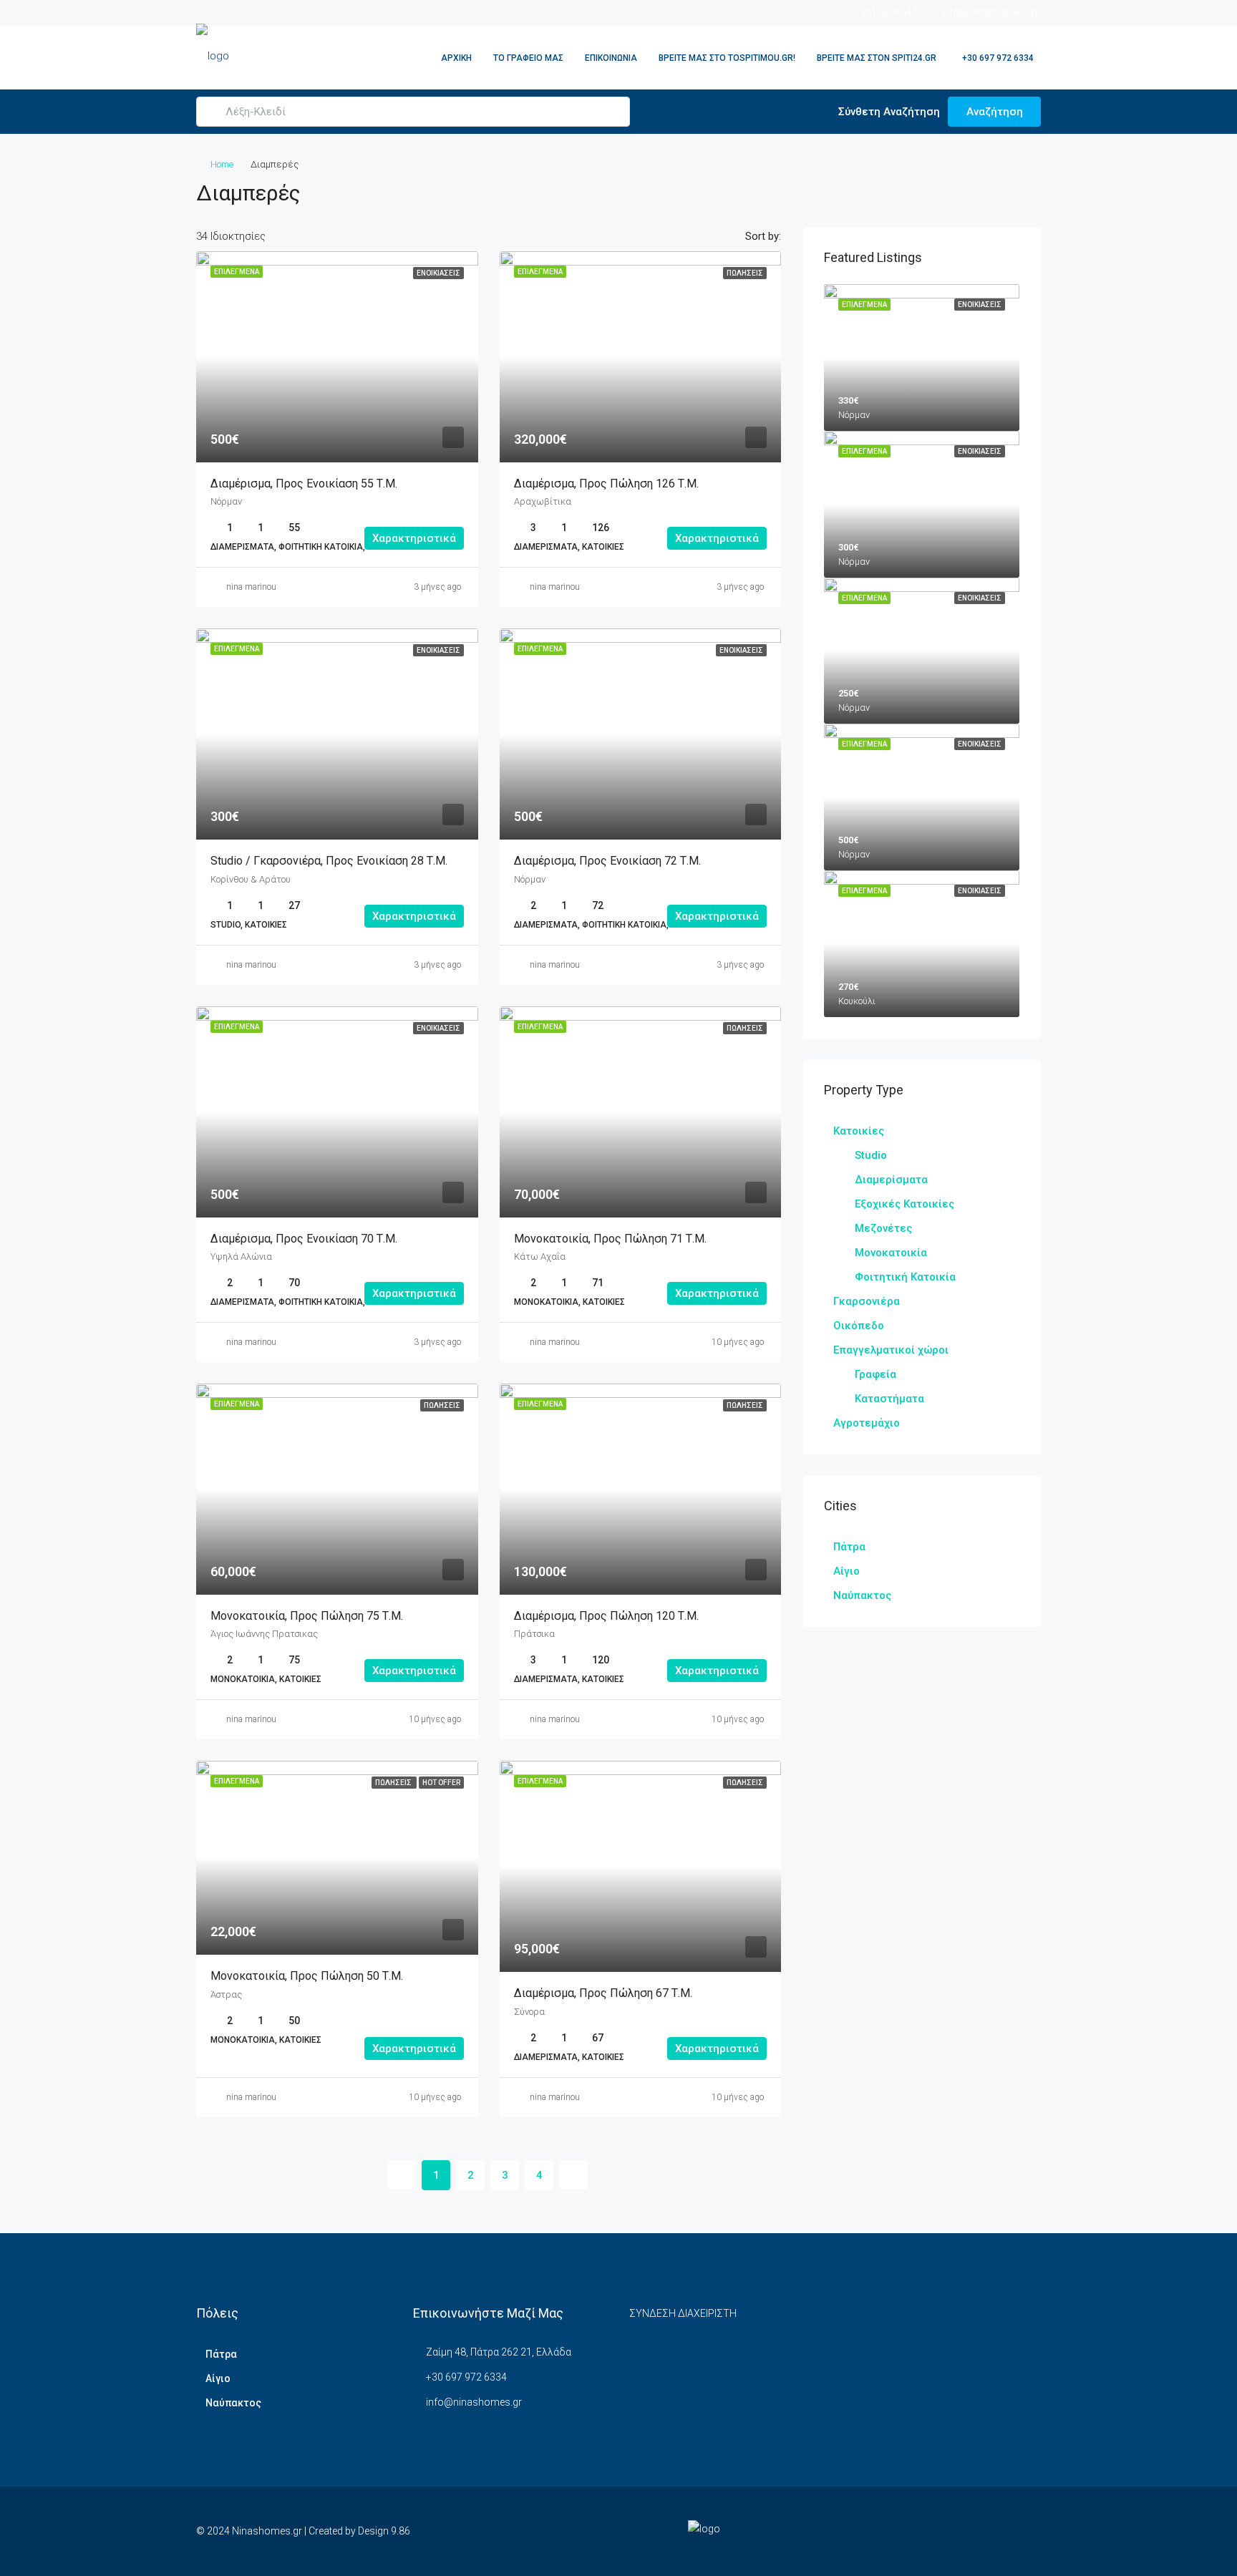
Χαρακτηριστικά (414, 538)
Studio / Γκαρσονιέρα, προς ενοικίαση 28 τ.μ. (330, 861)
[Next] (573, 2174)
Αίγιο (847, 1571)
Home (222, 164)
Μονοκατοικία (891, 1253)
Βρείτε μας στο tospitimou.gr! (727, 58)
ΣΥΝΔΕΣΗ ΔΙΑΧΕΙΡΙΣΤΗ (683, 2313)
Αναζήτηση (995, 112)
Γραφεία (875, 1374)
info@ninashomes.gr (474, 2402)
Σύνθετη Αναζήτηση (888, 112)
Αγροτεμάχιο (867, 1423)
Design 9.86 (384, 2531)
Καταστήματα (889, 1399)
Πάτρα (849, 1547)
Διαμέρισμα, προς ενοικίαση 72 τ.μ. (607, 861)
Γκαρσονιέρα (867, 1301)
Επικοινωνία (611, 58)
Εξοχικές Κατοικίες (904, 1204)
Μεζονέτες (883, 1228)
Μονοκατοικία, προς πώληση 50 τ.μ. (307, 1976)
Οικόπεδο (859, 1326)
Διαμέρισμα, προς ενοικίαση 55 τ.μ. (305, 483)
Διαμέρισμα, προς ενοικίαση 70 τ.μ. (305, 1239)
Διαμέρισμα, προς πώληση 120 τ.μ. (606, 1616)
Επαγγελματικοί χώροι (891, 1350)
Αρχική (456, 58)
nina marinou (251, 587)
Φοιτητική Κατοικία (905, 1277)
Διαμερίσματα (891, 1180)
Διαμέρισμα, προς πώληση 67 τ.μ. (605, 1993)
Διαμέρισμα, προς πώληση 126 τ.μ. (608, 483)
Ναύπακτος (862, 1595)
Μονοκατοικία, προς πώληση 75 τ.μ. (308, 1616)
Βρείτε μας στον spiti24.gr (877, 58)
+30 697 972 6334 (997, 58)
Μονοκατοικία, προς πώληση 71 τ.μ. (610, 1239)
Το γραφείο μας (528, 58)
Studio (871, 1155)
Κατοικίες (859, 1131)
